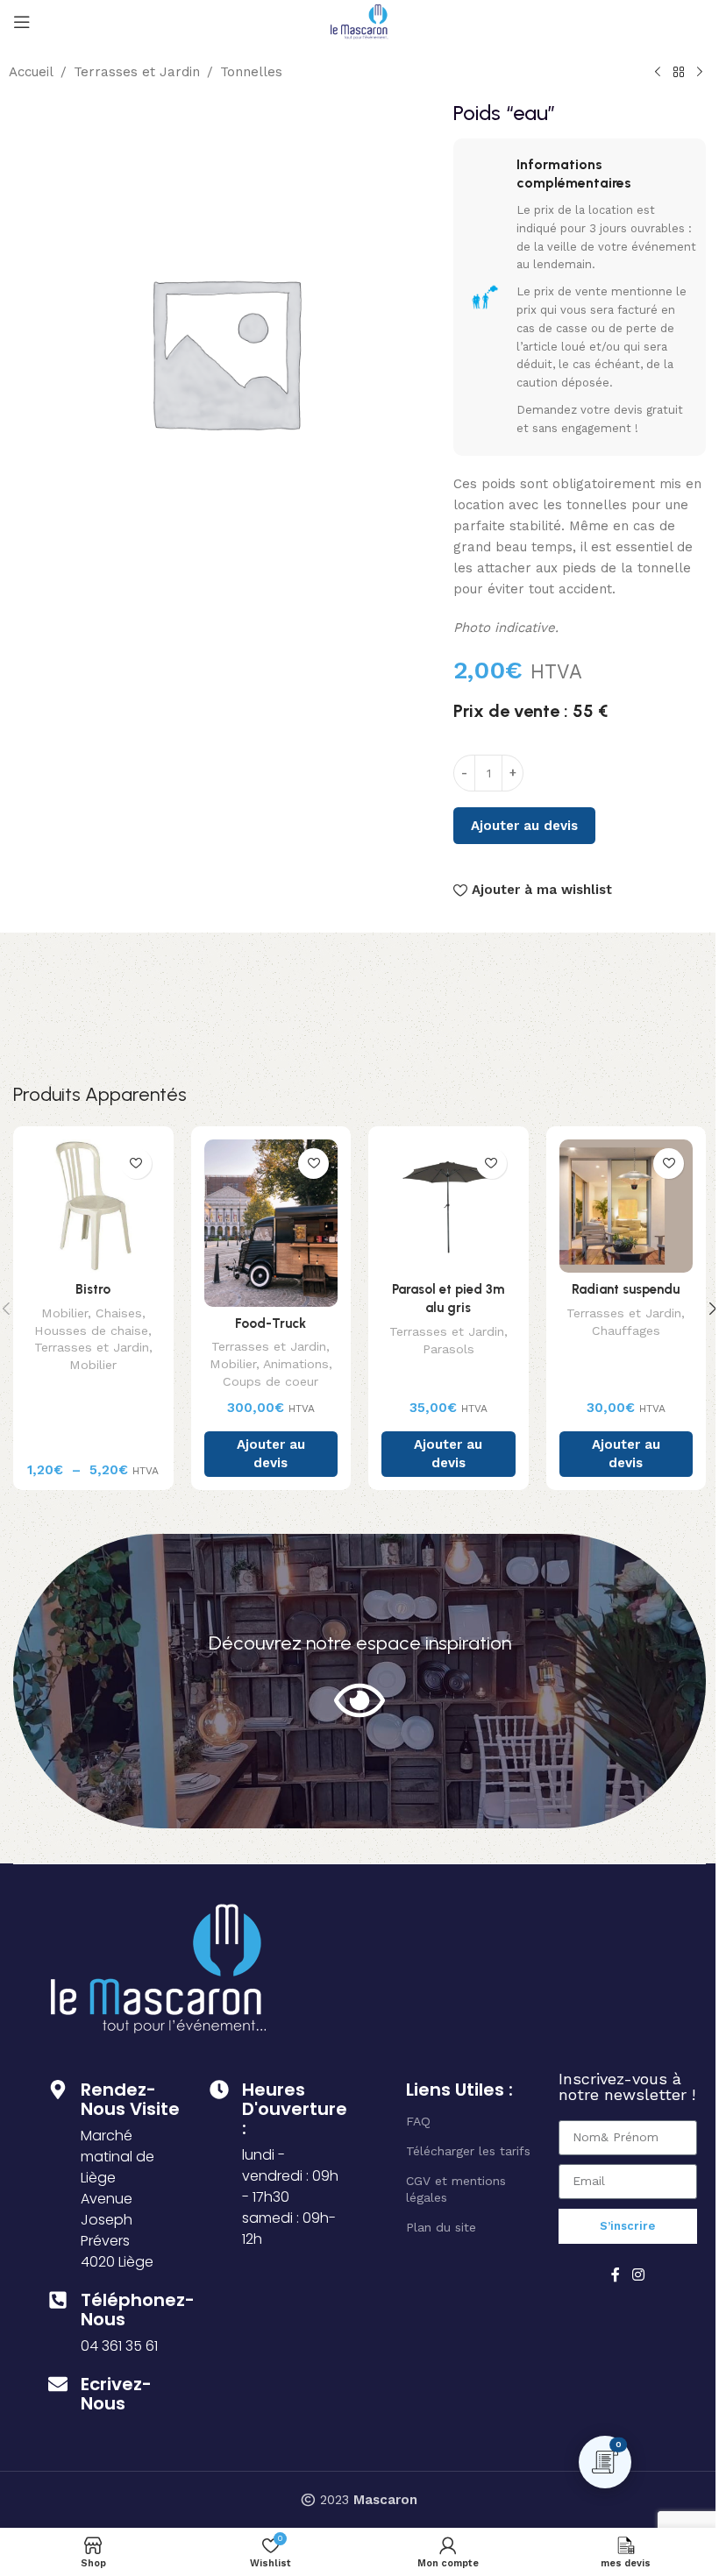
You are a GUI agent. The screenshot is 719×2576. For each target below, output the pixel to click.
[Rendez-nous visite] (58, 2090)
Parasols (448, 1349)
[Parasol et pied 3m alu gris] (448, 1206)
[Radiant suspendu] (626, 1206)
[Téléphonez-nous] (58, 2300)
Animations (296, 1364)
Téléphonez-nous (138, 2310)
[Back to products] (679, 73)
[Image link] (159, 1967)
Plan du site (441, 2227)
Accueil (31, 72)
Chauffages (626, 1331)
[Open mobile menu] (22, 22)
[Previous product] (658, 73)
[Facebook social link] (616, 2275)
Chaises (119, 1313)
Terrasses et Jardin (137, 72)
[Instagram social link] (638, 2275)
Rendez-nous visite (130, 2099)
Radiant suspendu (626, 1289)
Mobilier (64, 1313)
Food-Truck (271, 1323)
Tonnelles (251, 72)
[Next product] (700, 73)
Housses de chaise (91, 1331)
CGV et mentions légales (456, 2189)
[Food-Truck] (271, 1223)
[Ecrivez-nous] (58, 2384)
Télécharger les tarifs (468, 2151)
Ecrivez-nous (116, 2394)
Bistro (93, 1289)
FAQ (418, 2121)
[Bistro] (93, 1206)
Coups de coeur (271, 1381)
